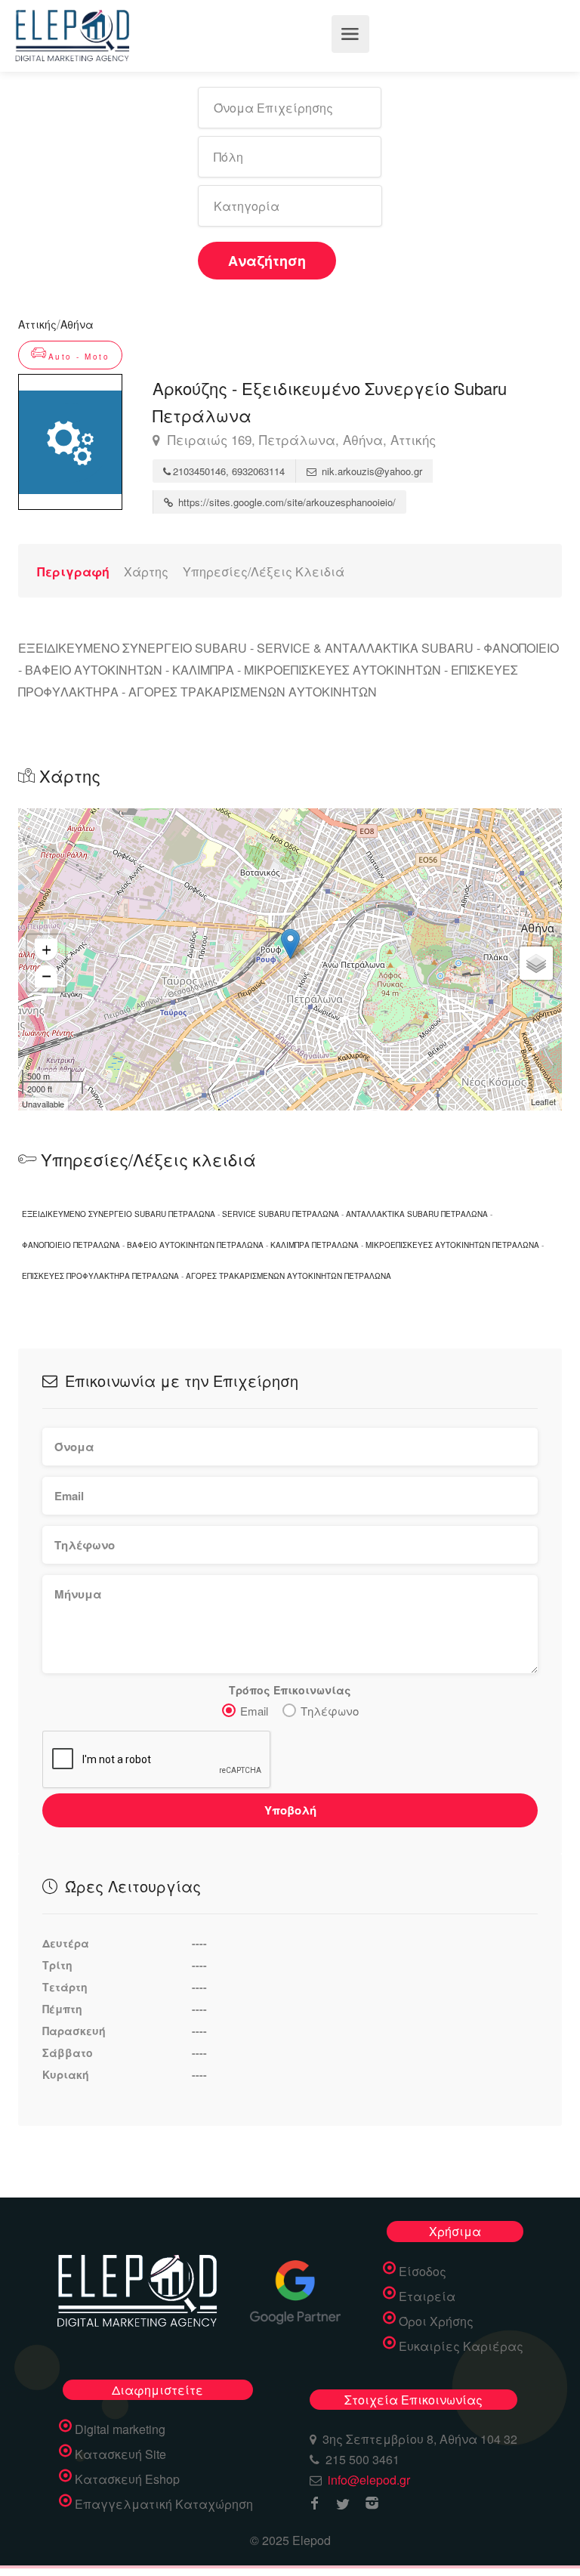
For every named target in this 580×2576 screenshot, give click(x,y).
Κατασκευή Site (120, 2454)
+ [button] (46, 949)
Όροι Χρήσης (436, 2321)
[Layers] (536, 963)
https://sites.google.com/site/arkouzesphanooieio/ (285, 502)
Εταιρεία (427, 2296)
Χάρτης (146, 571)
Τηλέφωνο (330, 1711)
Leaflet (543, 1101)
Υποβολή (290, 1810)
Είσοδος (423, 2272)
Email (254, 1711)
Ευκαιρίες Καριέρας (461, 2346)
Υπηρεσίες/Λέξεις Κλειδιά (264, 571)
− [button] (46, 976)
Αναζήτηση (267, 261)
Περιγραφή (73, 571)
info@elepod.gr (369, 2480)
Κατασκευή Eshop (127, 2479)
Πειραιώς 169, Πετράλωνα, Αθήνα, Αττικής (300, 440)
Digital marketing (120, 2429)
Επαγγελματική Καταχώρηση (164, 2504)
